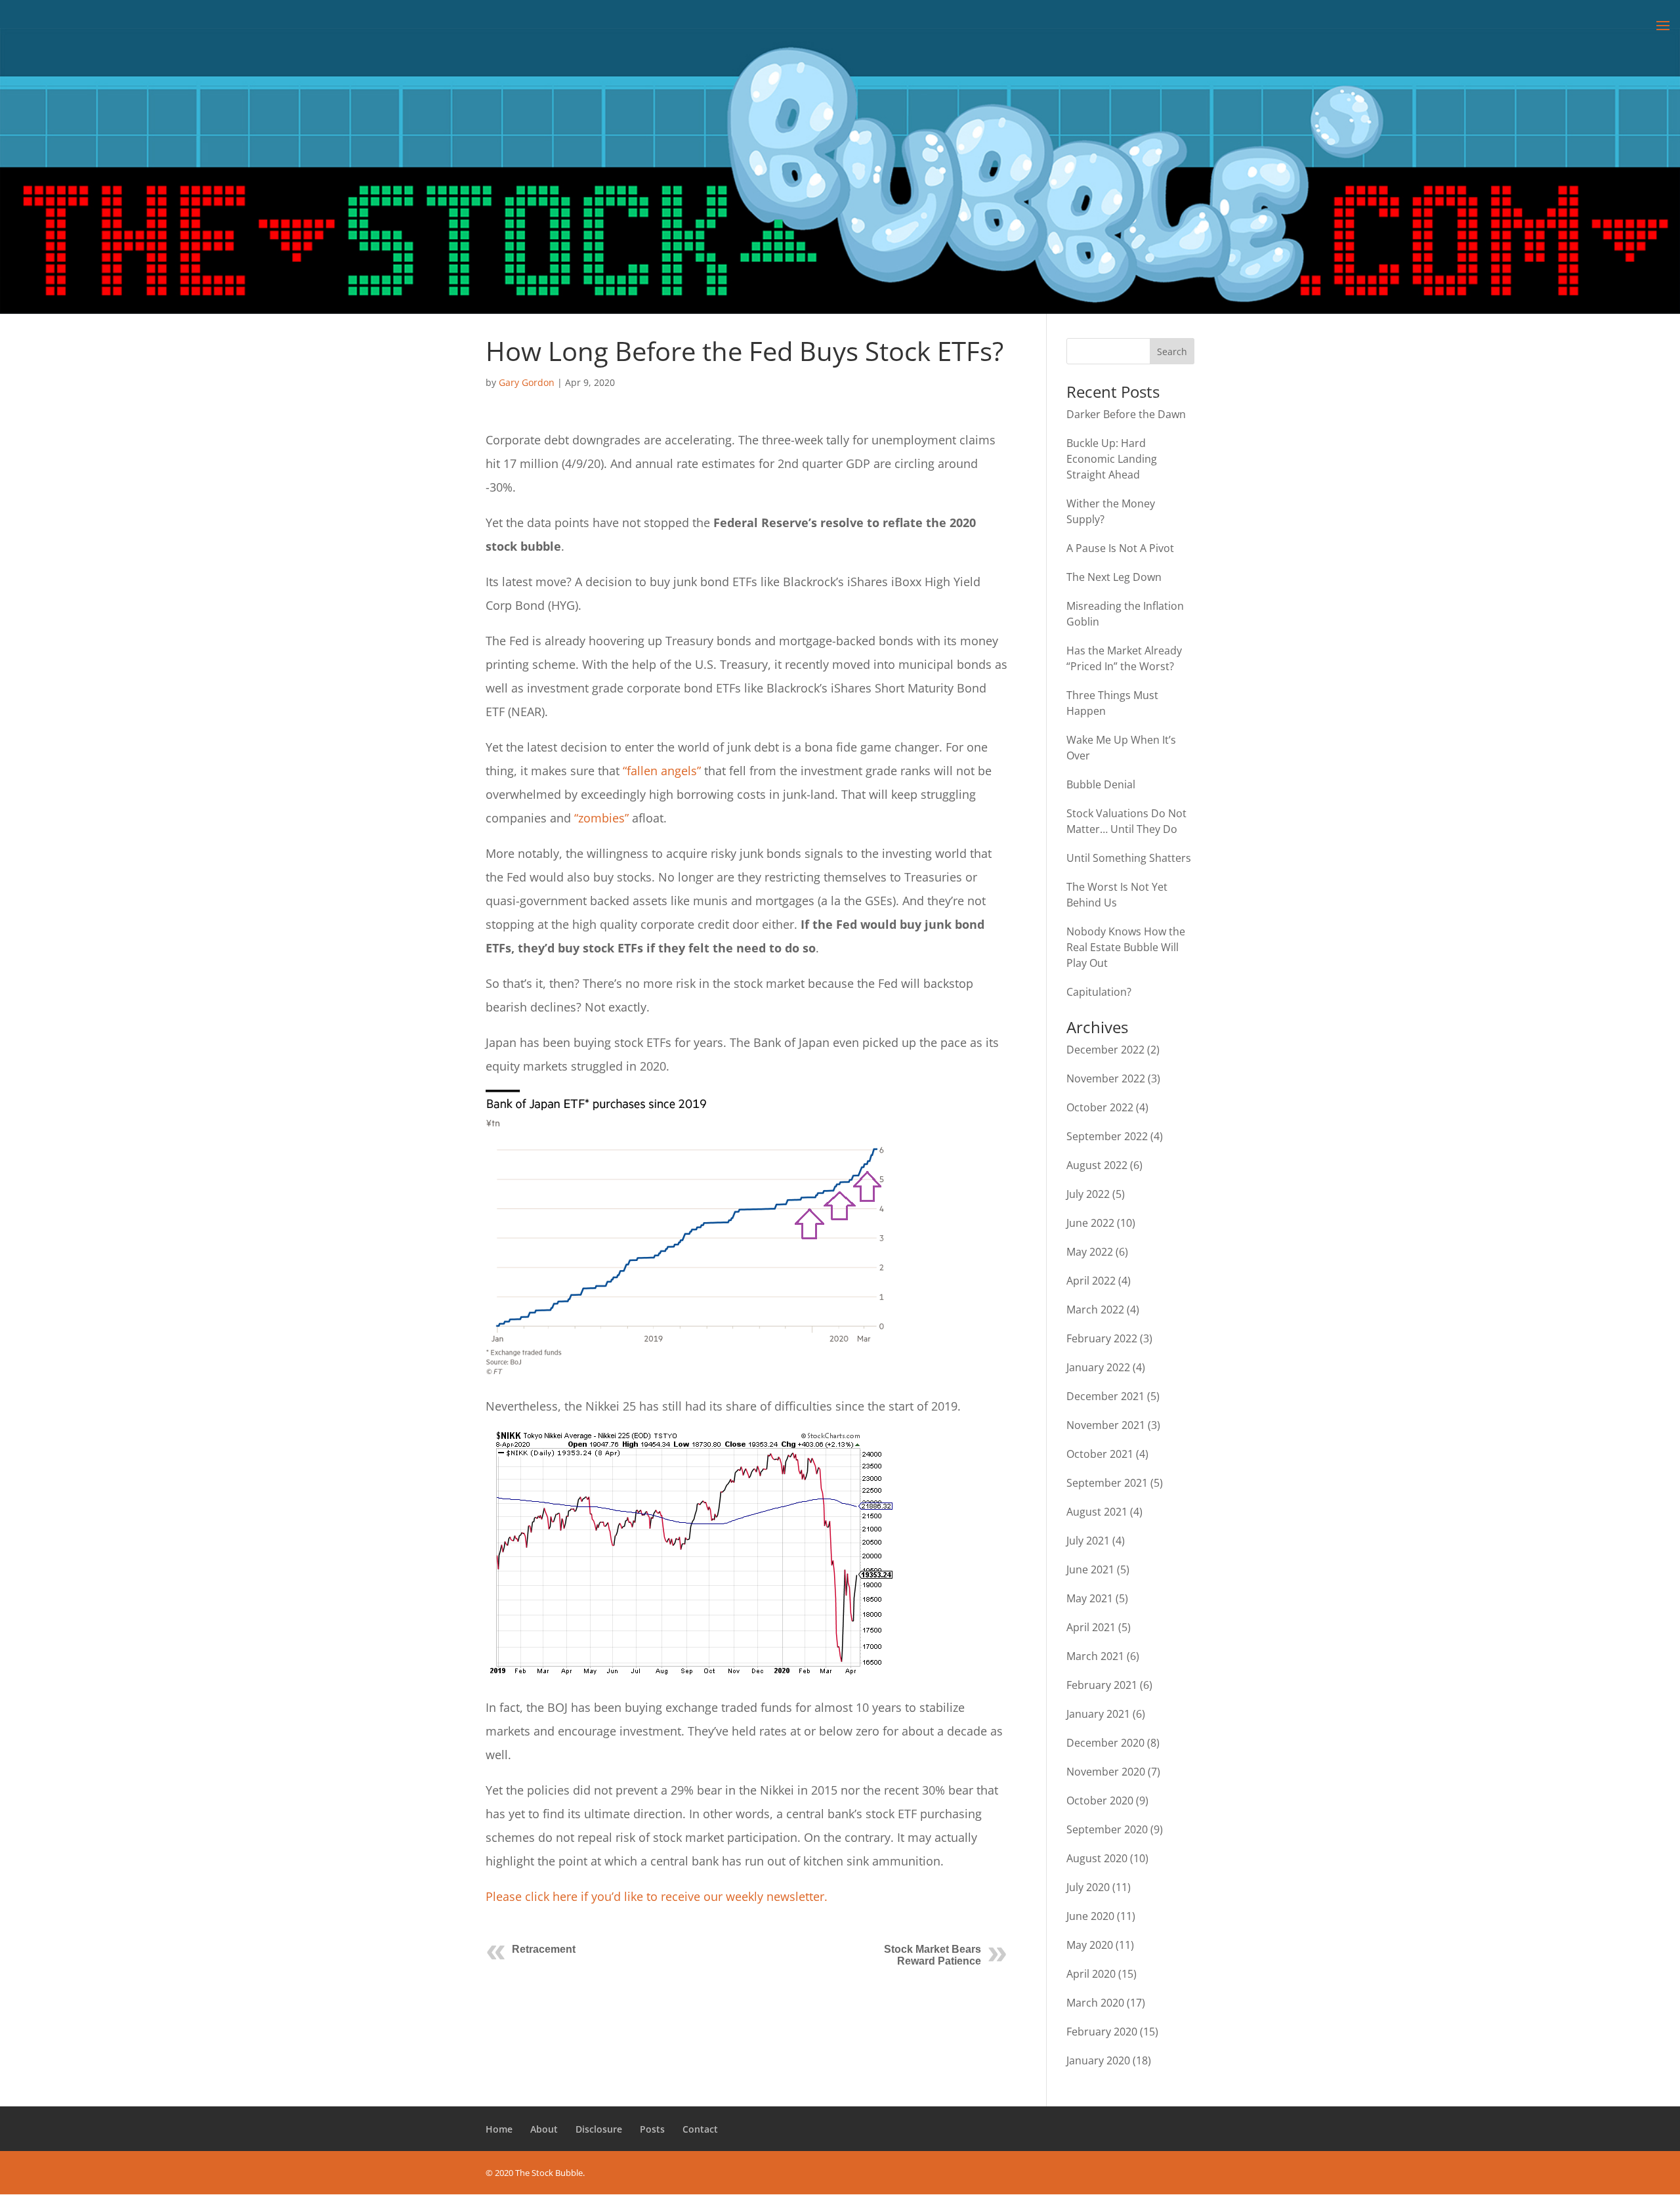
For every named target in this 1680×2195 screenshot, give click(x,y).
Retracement (544, 1949)
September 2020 (1107, 1829)
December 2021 (1105, 1396)
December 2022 (1105, 1050)
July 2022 (1088, 1194)
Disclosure (599, 2129)
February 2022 (1102, 1338)
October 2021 (1100, 1454)
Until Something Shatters (1129, 858)
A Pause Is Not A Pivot (1120, 548)
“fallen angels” (662, 771)
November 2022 (1106, 1078)
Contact (700, 2129)
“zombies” (601, 818)
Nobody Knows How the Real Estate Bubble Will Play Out (1126, 947)
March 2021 (1095, 1656)
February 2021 (1102, 1685)
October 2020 (1100, 1801)
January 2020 (1098, 2060)
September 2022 (1107, 1136)
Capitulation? (1099, 992)
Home (499, 2129)
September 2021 (1107, 1483)
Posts (652, 2129)
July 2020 (1088, 1887)
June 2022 (1090, 1223)
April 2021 (1091, 1627)
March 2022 (1095, 1310)
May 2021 (1090, 1598)
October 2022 (1100, 1107)
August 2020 (1097, 1858)
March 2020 (1095, 2003)
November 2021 (1106, 1425)
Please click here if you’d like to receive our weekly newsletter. (657, 1896)
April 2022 (1091, 1281)
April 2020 (1091, 1974)
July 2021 (1088, 1541)
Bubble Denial (1101, 784)
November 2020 (1106, 1772)
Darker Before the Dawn (1126, 414)
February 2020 (1102, 2032)
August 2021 (1097, 1512)
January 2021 (1098, 1714)
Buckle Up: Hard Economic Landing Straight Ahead (1112, 459)
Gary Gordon (527, 382)
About (544, 2129)
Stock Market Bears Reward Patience (933, 1955)
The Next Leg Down (1114, 577)
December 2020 (1105, 1743)
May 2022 (1090, 1252)
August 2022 (1097, 1165)
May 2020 (1090, 1945)
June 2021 (1090, 1569)
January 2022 (1098, 1367)
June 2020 (1090, 1916)
